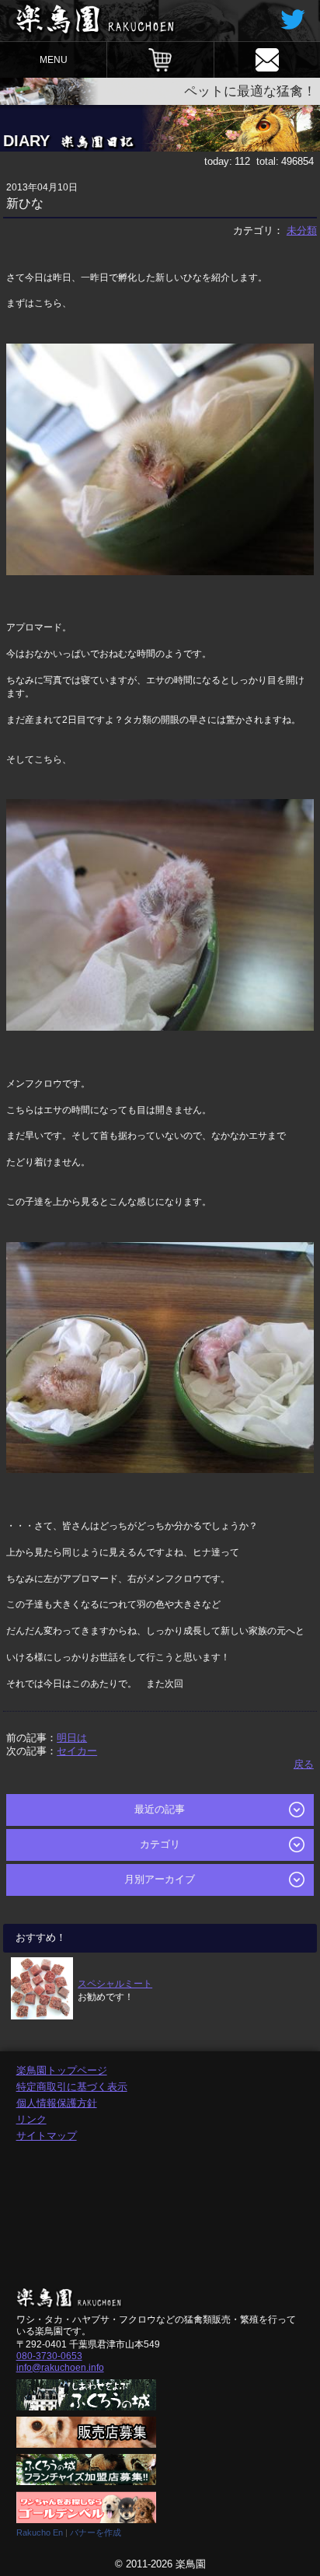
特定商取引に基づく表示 (72, 2087)
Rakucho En (40, 2532)
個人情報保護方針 (57, 2103)
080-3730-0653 (49, 2356)
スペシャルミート (115, 1983)
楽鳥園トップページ (62, 2070)
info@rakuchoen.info (60, 2368)
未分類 (302, 230)
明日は (72, 1738)
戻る (304, 1764)
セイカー (77, 1751)
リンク (31, 2119)
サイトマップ (47, 2136)
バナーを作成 (96, 2532)
